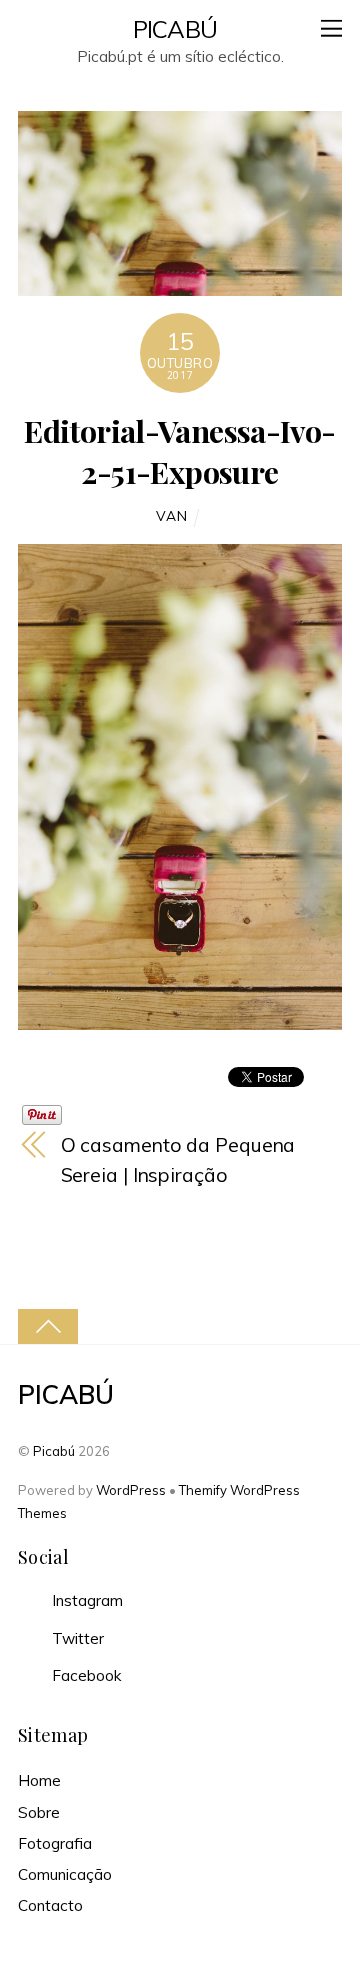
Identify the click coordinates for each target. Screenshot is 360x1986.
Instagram (85, 1600)
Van (171, 515)
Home (39, 1780)
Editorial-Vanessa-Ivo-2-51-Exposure (180, 451)
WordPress (131, 1490)
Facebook (84, 1675)
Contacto (50, 1905)
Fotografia (55, 1843)
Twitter (76, 1638)
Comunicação (65, 1874)
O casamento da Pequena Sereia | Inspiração (178, 1160)
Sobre (39, 1812)
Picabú (54, 1451)
